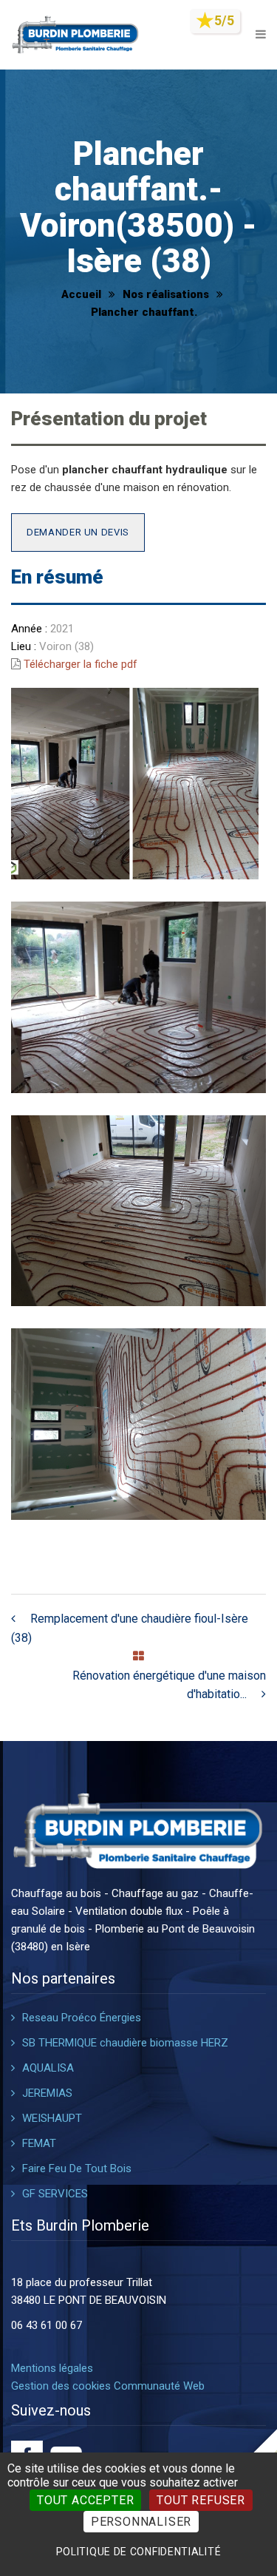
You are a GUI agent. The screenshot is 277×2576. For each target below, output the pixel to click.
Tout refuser (201, 2500)
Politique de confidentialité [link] (139, 2552)
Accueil (81, 294)
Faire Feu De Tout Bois (77, 2168)
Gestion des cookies (61, 2386)
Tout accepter (85, 2500)
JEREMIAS (47, 2093)
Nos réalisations (166, 294)
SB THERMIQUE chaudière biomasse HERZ (125, 2043)
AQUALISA (48, 2068)
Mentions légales (52, 2368)
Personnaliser (141, 2522)
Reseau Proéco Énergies (82, 2018)
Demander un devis (78, 532)
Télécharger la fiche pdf (81, 664)
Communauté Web (159, 2386)
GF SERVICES (55, 2194)
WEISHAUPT (52, 2118)
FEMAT (39, 2143)
